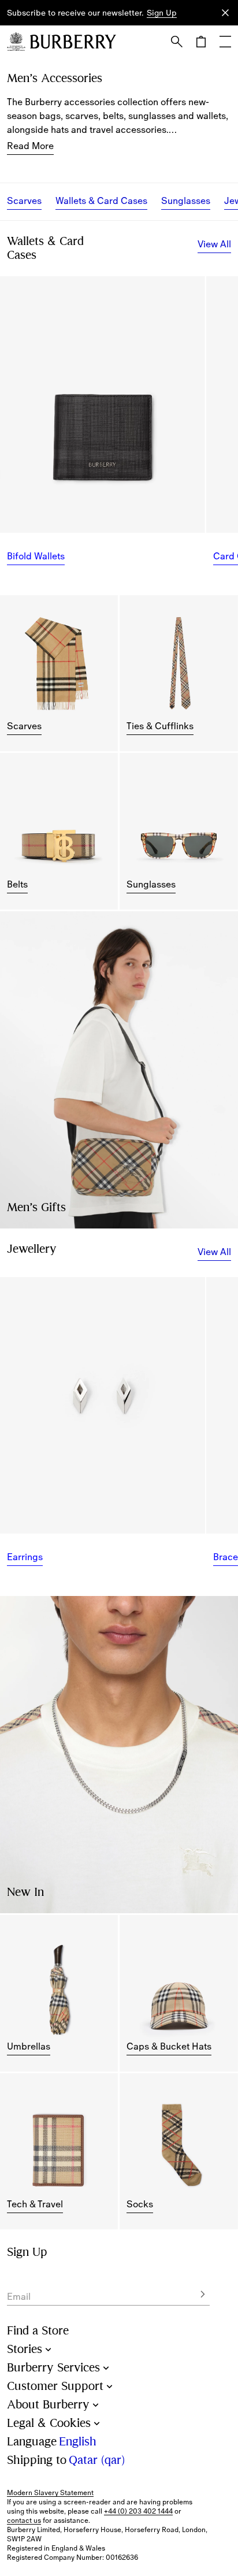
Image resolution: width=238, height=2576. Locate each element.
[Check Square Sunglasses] (178, 831)
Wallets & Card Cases (101, 201)
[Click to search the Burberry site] (177, 42)
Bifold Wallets (36, 556)
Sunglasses (186, 201)
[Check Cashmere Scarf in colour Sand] (59, 673)
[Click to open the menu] (225, 42)
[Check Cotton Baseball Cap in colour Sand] (178, 1993)
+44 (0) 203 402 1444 (138, 2511)
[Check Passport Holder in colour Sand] (59, 2151)
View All (214, 244)
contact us (24, 2521)
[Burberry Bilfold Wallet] (103, 404)
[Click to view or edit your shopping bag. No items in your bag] (201, 42)
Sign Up (162, 13)
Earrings (25, 1557)
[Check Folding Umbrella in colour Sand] (59, 1993)
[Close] (225, 13)
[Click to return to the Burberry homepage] (73, 42)
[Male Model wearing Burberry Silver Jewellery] (119, 1755)
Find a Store (38, 2331)
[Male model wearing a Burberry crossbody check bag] (119, 1070)
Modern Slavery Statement (50, 2493)
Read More (30, 146)
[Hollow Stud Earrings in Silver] (103, 1405)
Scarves (24, 201)
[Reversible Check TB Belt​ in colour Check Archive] (59, 831)
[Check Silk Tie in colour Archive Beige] (178, 673)
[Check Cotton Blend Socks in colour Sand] (178, 2151)
